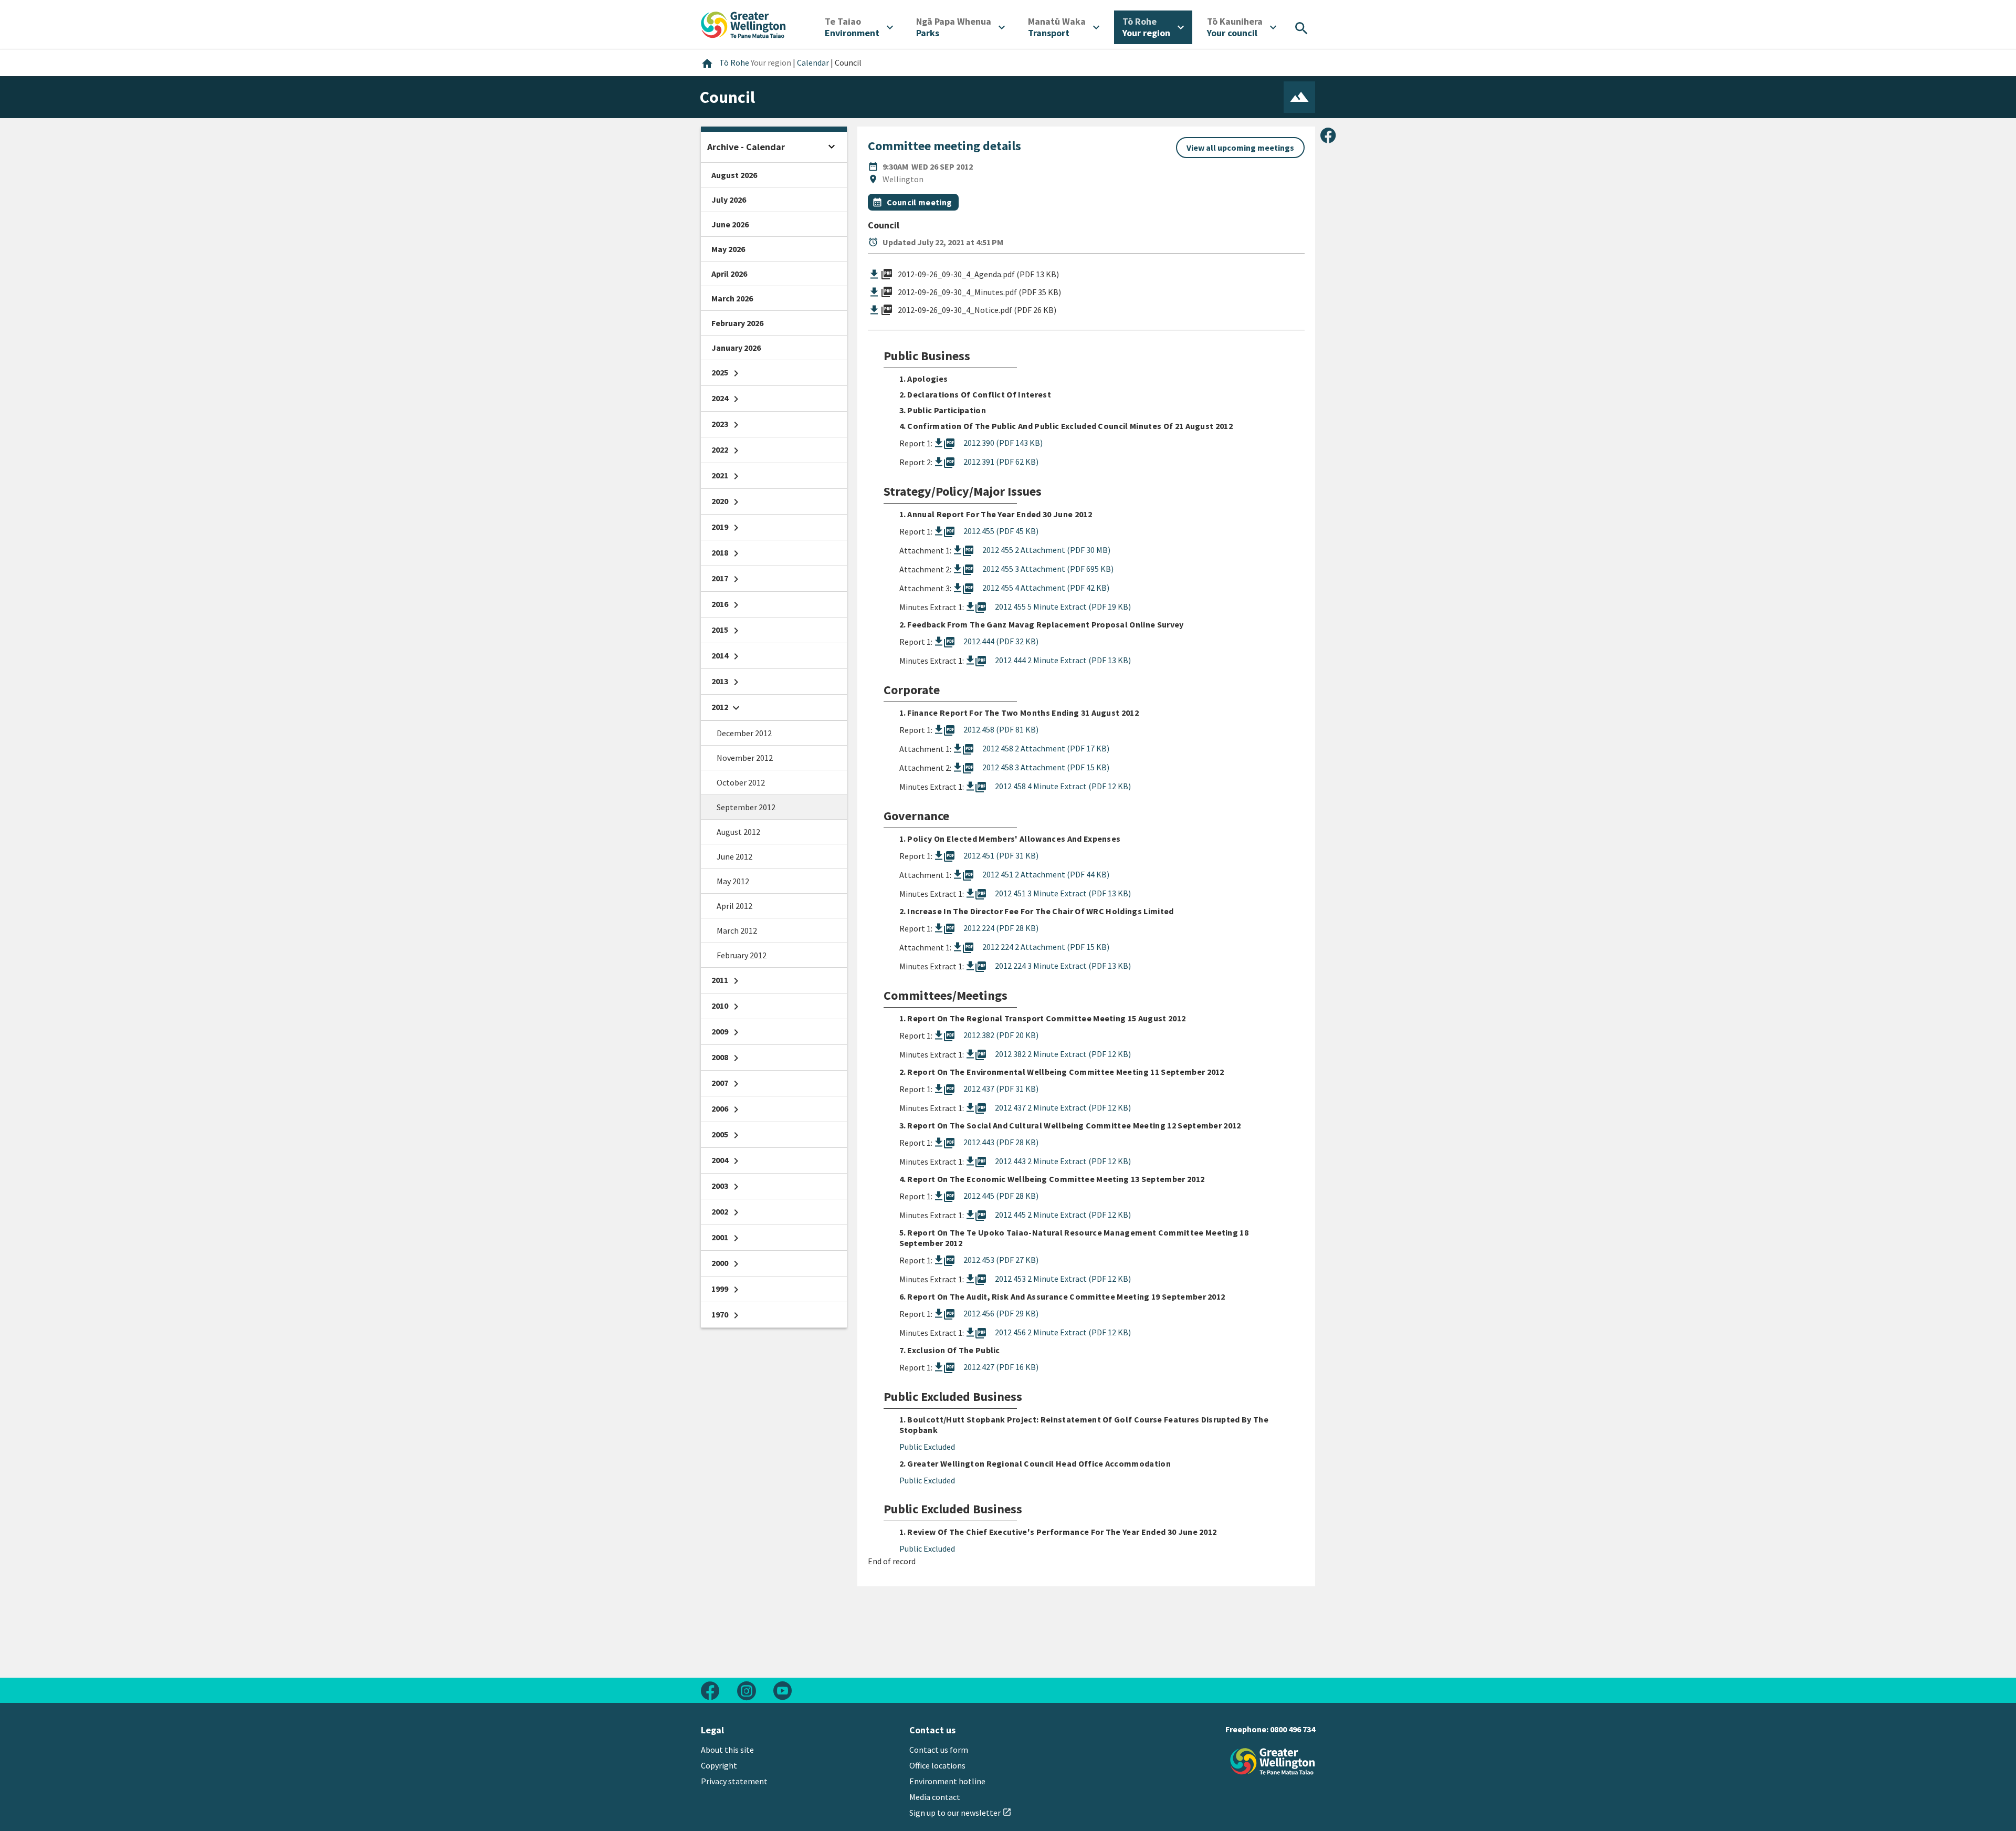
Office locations (937, 1765)
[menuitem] (859, 27)
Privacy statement (734, 1781)
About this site (727, 1750)
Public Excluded (927, 1447)
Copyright (719, 1765)
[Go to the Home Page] (1273, 1761)
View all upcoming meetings (1240, 148)
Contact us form (939, 1750)
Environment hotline (947, 1781)
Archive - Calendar (746, 147)
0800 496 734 (1293, 1729)
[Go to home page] (743, 24)
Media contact (935, 1797)
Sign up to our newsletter (960, 1813)
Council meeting (920, 202)
